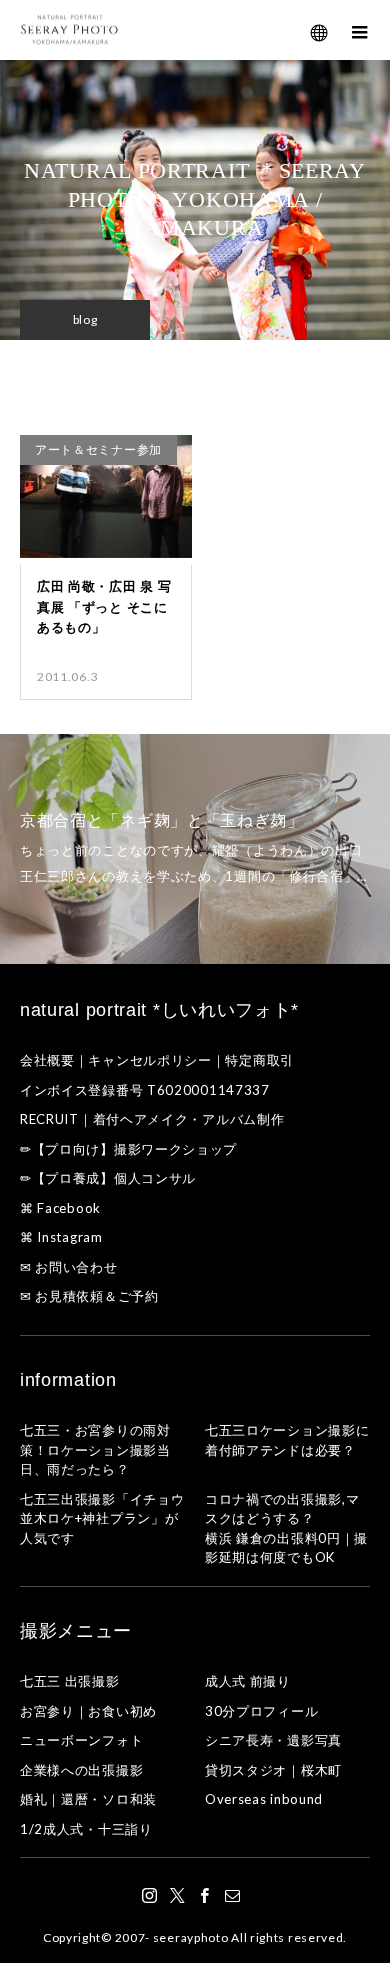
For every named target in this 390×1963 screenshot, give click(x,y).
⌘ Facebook (60, 1208)
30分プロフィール (261, 1711)
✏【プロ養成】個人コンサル (108, 1178)
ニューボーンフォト (81, 1740)
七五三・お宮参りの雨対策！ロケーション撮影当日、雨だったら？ (95, 1449)
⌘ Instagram (61, 1237)
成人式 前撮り (248, 1681)
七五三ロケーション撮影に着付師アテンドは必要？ (287, 1440)
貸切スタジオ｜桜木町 (273, 1770)
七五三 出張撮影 (70, 1681)
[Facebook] (205, 1895)
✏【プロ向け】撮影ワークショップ (128, 1149)
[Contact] (233, 1895)
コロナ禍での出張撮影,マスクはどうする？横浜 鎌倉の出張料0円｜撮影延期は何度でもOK (286, 1528)
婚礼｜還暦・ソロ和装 (88, 1799)
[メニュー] (360, 30)
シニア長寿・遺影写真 (273, 1740)
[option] (195, 849)
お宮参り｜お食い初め (88, 1711)
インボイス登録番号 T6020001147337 (145, 1090)
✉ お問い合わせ (69, 1267)
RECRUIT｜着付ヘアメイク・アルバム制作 (152, 1119)
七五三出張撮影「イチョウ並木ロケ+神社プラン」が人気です (102, 1518)
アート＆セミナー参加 (98, 449)
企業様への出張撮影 (81, 1770)
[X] (178, 1895)
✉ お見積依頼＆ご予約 (89, 1296)
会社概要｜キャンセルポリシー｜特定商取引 (157, 1060)
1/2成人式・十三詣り (86, 1829)
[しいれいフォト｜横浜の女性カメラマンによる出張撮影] (70, 30)
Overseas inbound (264, 1799)
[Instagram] (150, 1895)
